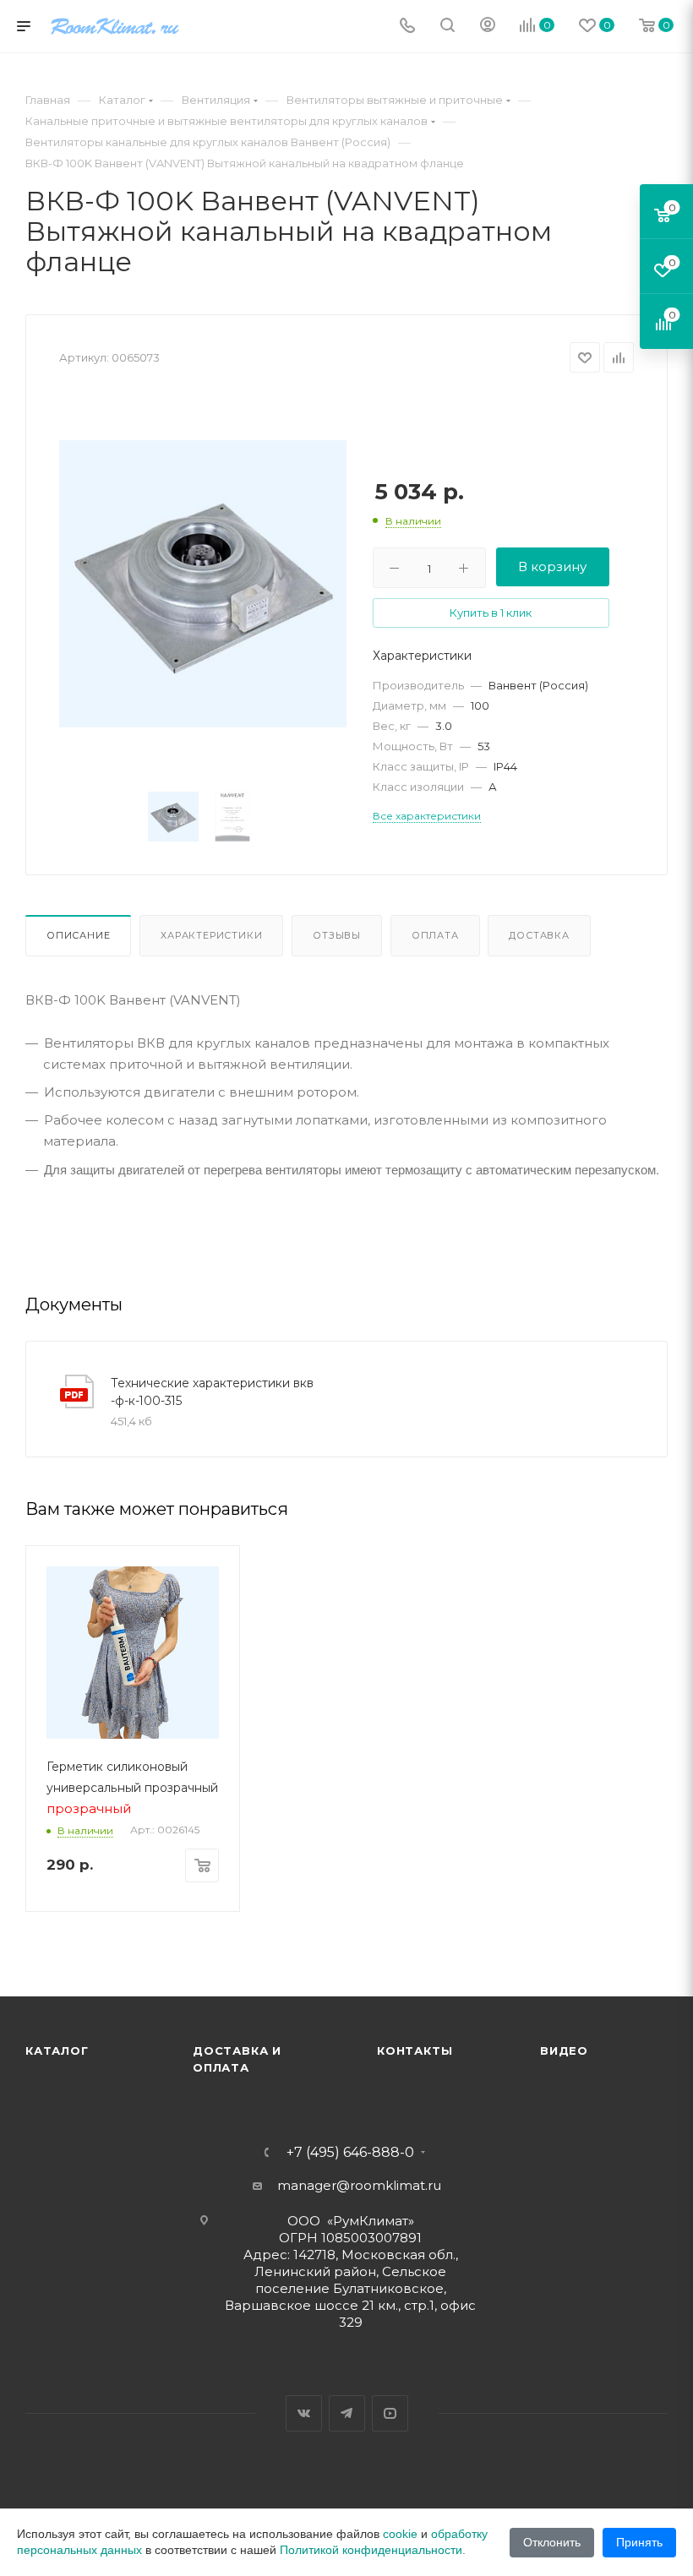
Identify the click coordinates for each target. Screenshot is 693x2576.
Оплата (435, 935)
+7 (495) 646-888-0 (350, 2153)
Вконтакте (304, 2413)
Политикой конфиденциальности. (373, 2550)
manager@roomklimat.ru (359, 2185)
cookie (400, 2534)
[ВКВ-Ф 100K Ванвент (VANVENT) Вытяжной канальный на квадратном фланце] (203, 584)
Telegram (347, 2413)
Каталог (57, 2050)
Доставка (539, 935)
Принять (639, 2542)
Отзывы (337, 935)
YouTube (390, 2413)
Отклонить (552, 2542)
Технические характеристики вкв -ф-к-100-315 (212, 1392)
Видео (564, 2050)
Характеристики (211, 935)
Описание (78, 935)
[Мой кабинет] (488, 27)
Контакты (415, 2050)
